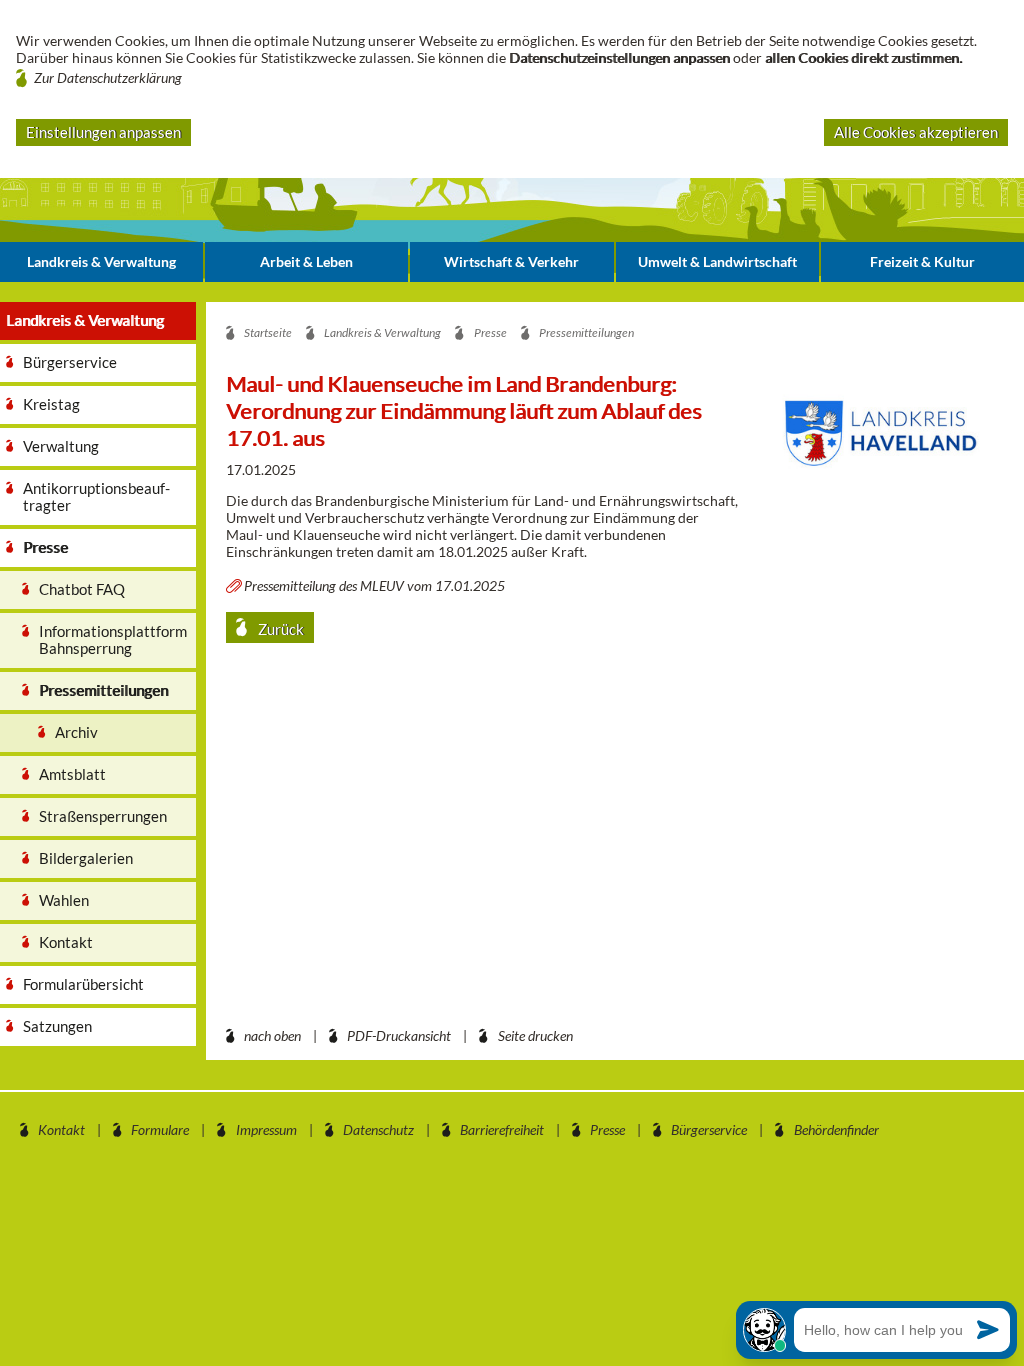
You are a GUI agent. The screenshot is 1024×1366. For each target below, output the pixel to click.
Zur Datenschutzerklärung (108, 77)
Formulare (160, 1129)
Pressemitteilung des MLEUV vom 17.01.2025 (374, 585)
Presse (607, 1129)
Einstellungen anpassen (103, 132)
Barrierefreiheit (502, 1129)
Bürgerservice (709, 1129)
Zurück (279, 629)
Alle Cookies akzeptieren (916, 132)
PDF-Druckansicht (399, 1035)
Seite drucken (535, 1035)
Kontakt (61, 1129)
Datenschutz (378, 1129)
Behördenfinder (836, 1129)
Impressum (266, 1129)
